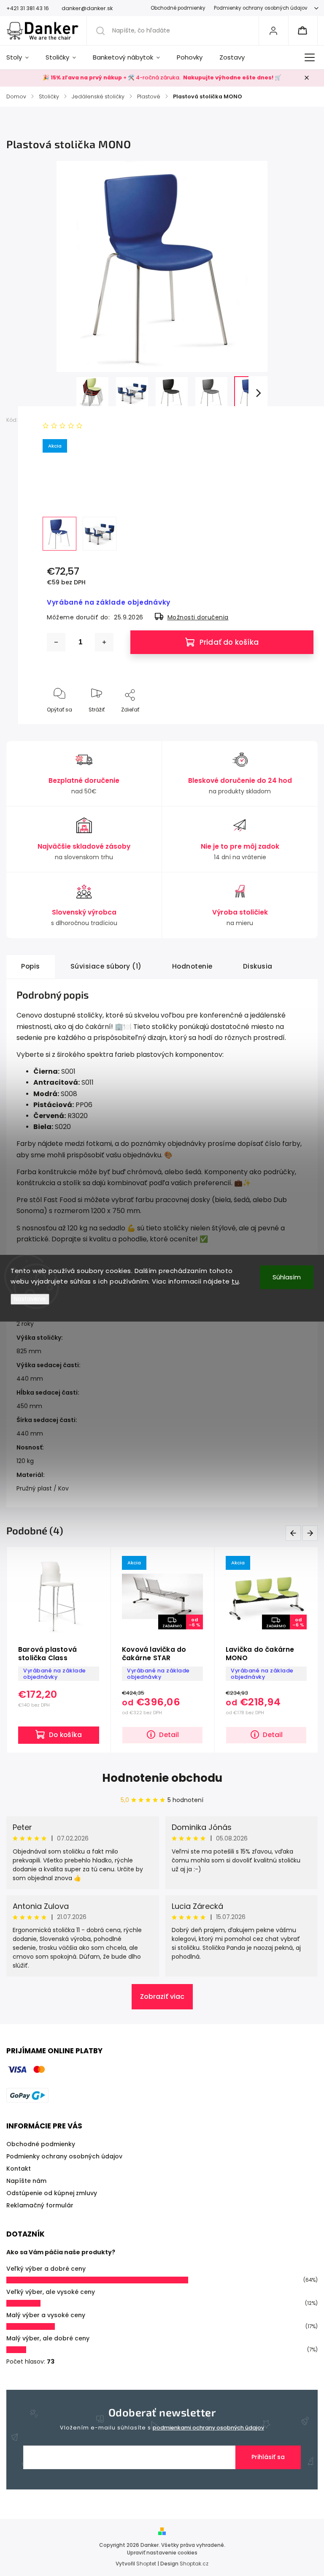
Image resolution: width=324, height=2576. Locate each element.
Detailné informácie (74, 489)
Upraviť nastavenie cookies (162, 2553)
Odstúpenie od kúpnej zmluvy (52, 2193)
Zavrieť (298, 723)
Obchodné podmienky (178, 8)
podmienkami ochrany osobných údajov (208, 2428)
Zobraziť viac (162, 1996)
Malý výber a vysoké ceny (46, 2315)
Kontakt (19, 2169)
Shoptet (146, 2564)
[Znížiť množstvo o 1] (56, 642)
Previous (295, 1533)
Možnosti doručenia (198, 617)
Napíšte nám (26, 2181)
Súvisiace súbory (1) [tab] (106, 966)
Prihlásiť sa (268, 2457)
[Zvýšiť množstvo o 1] (104, 642)
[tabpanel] (266, 1650)
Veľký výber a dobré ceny (46, 2269)
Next (312, 1533)
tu (235, 1281)
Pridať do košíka (229, 642)
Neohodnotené (108, 426)
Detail (169, 1735)
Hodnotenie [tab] (192, 966)
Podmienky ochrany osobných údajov (261, 8)
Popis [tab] (31, 966)
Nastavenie (30, 1299)
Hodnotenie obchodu (162, 1778)
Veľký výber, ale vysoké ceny (51, 2292)
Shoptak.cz (194, 2564)
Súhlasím (287, 1277)
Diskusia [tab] (258, 966)
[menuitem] (22, 57)
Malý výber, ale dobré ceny (48, 2338)
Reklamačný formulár (40, 2205)
